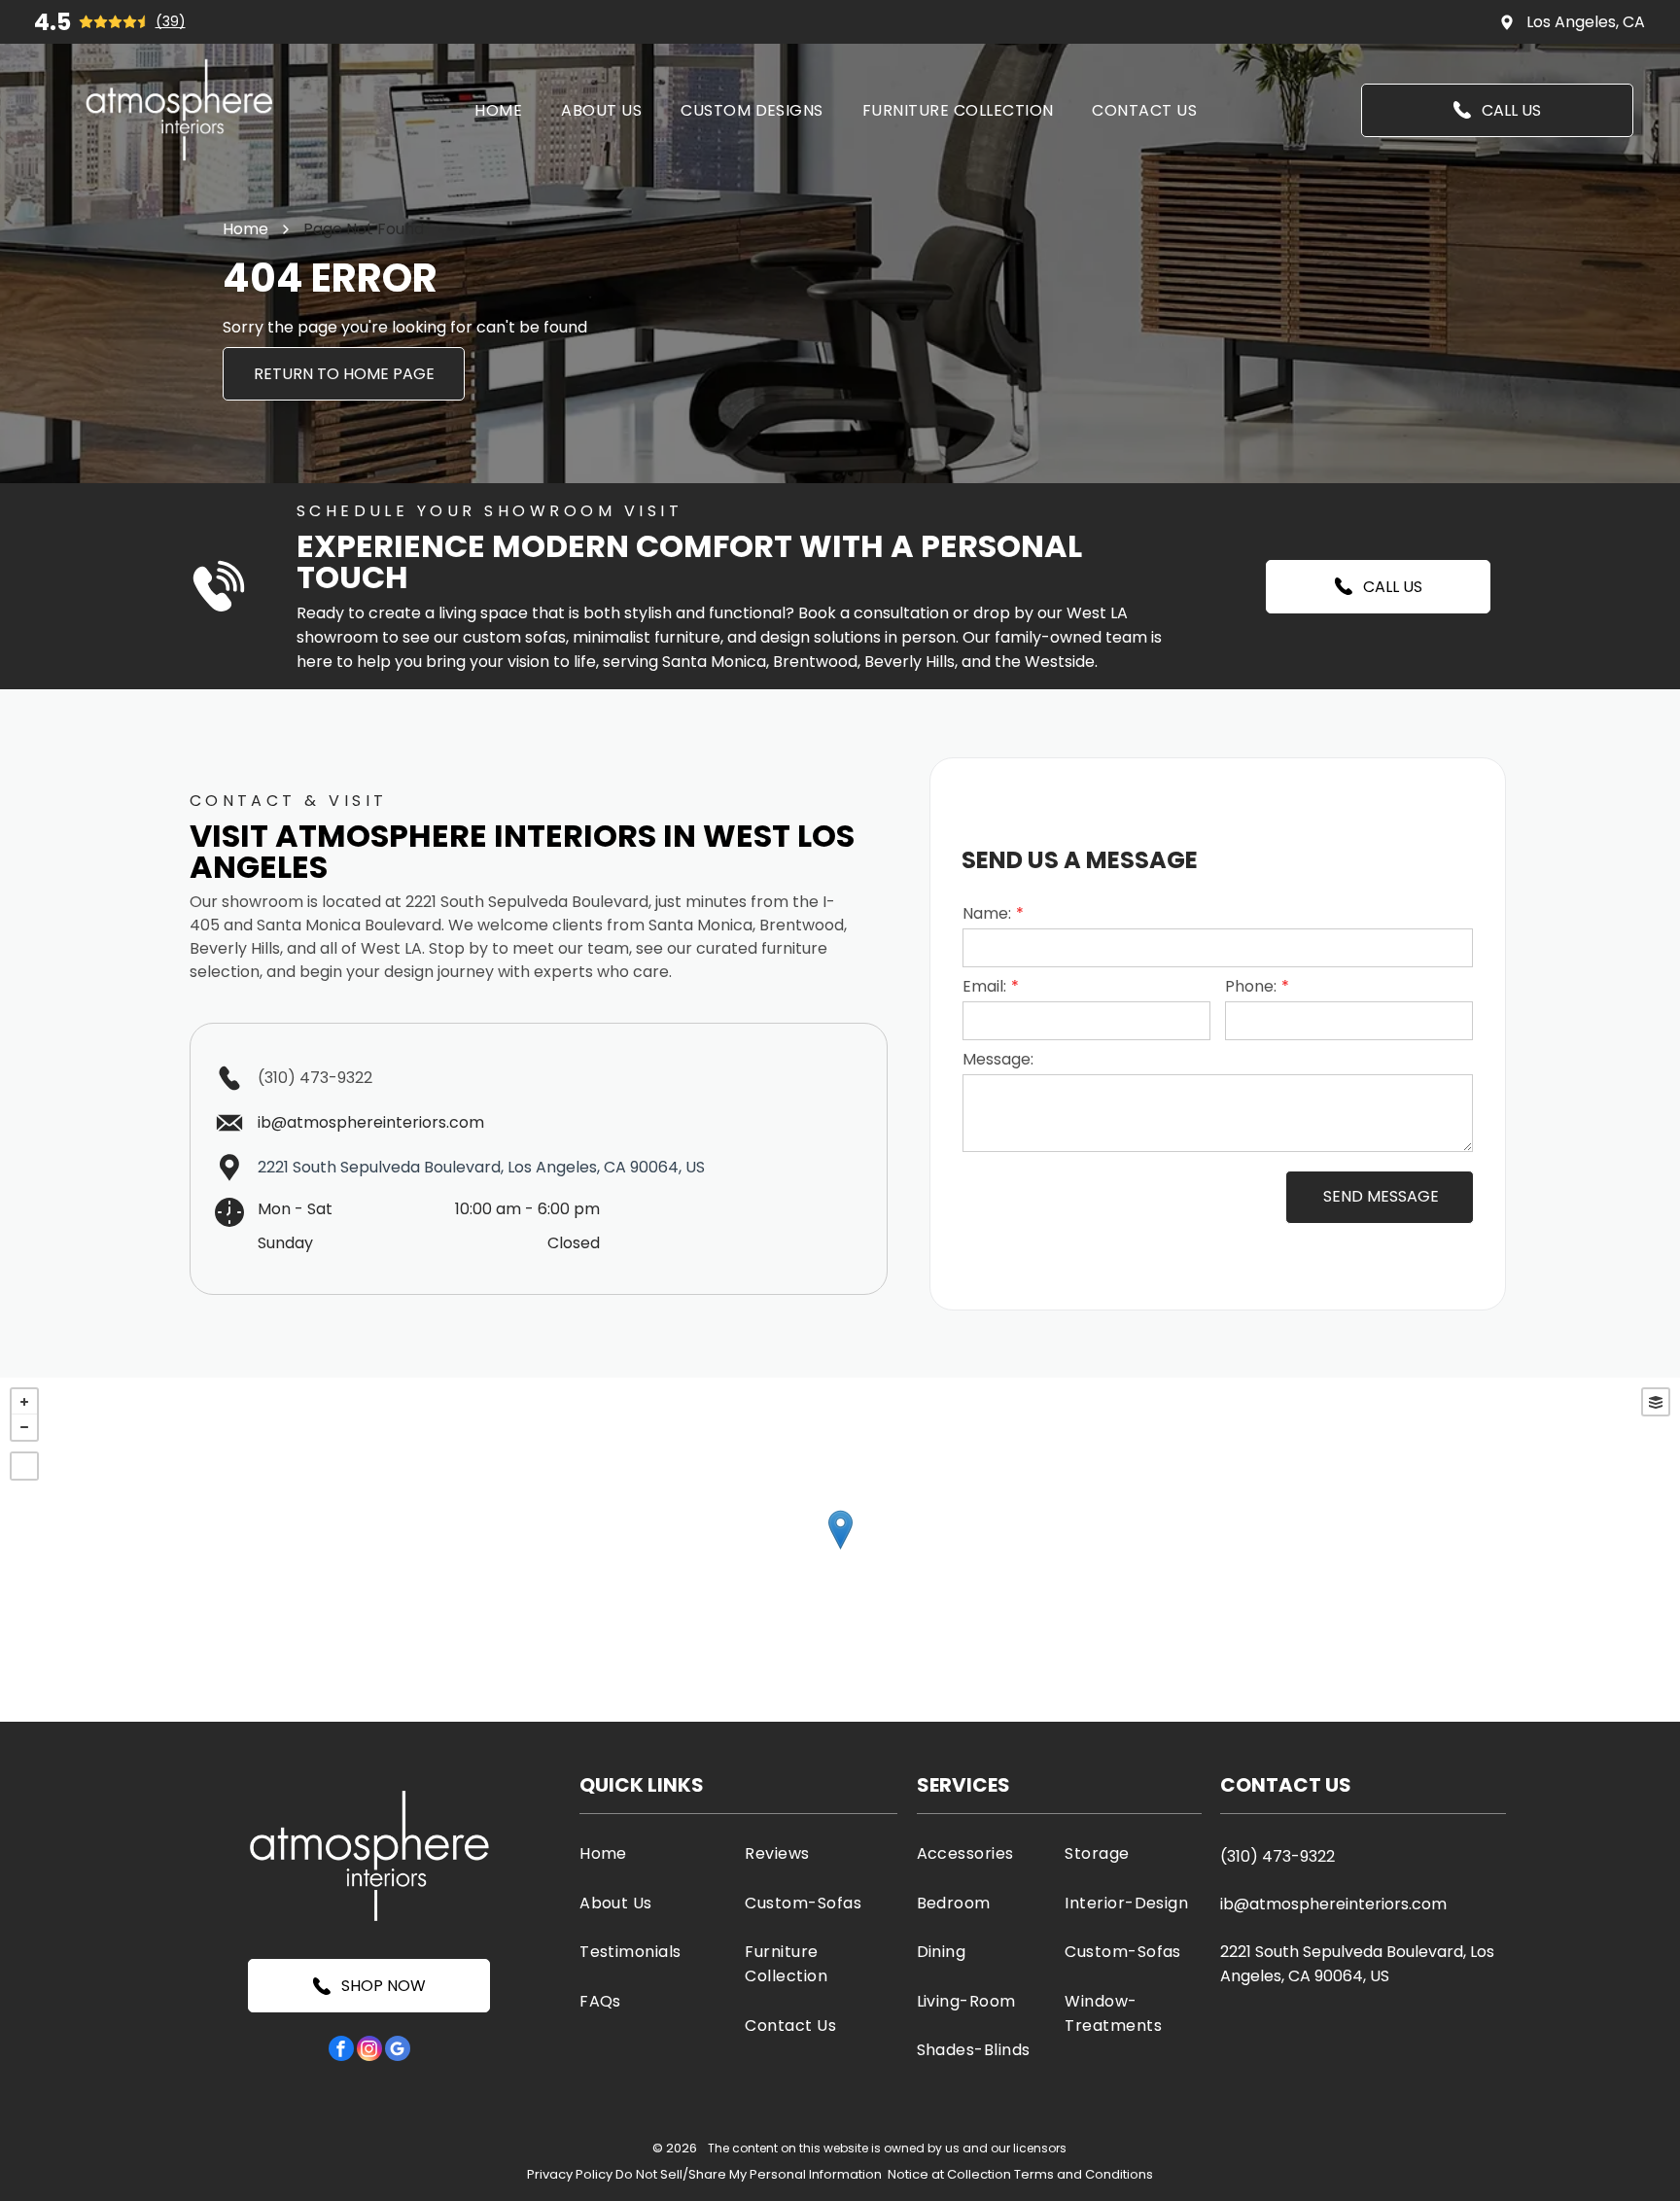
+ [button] (24, 1402)
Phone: (1251, 986)
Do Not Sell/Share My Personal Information (749, 2174)
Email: (984, 986)
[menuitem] (498, 109)
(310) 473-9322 (315, 1078)
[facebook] (341, 2051)
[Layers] (1656, 1402)
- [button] (24, 1427)
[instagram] (369, 2051)
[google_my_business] (398, 2051)
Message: (998, 1059)
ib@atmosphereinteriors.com (1333, 1904)
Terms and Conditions (1084, 2174)
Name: (987, 913)
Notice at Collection (949, 2174)
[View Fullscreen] (24, 1466)
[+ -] (840, 1550)
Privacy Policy (570, 2174)
